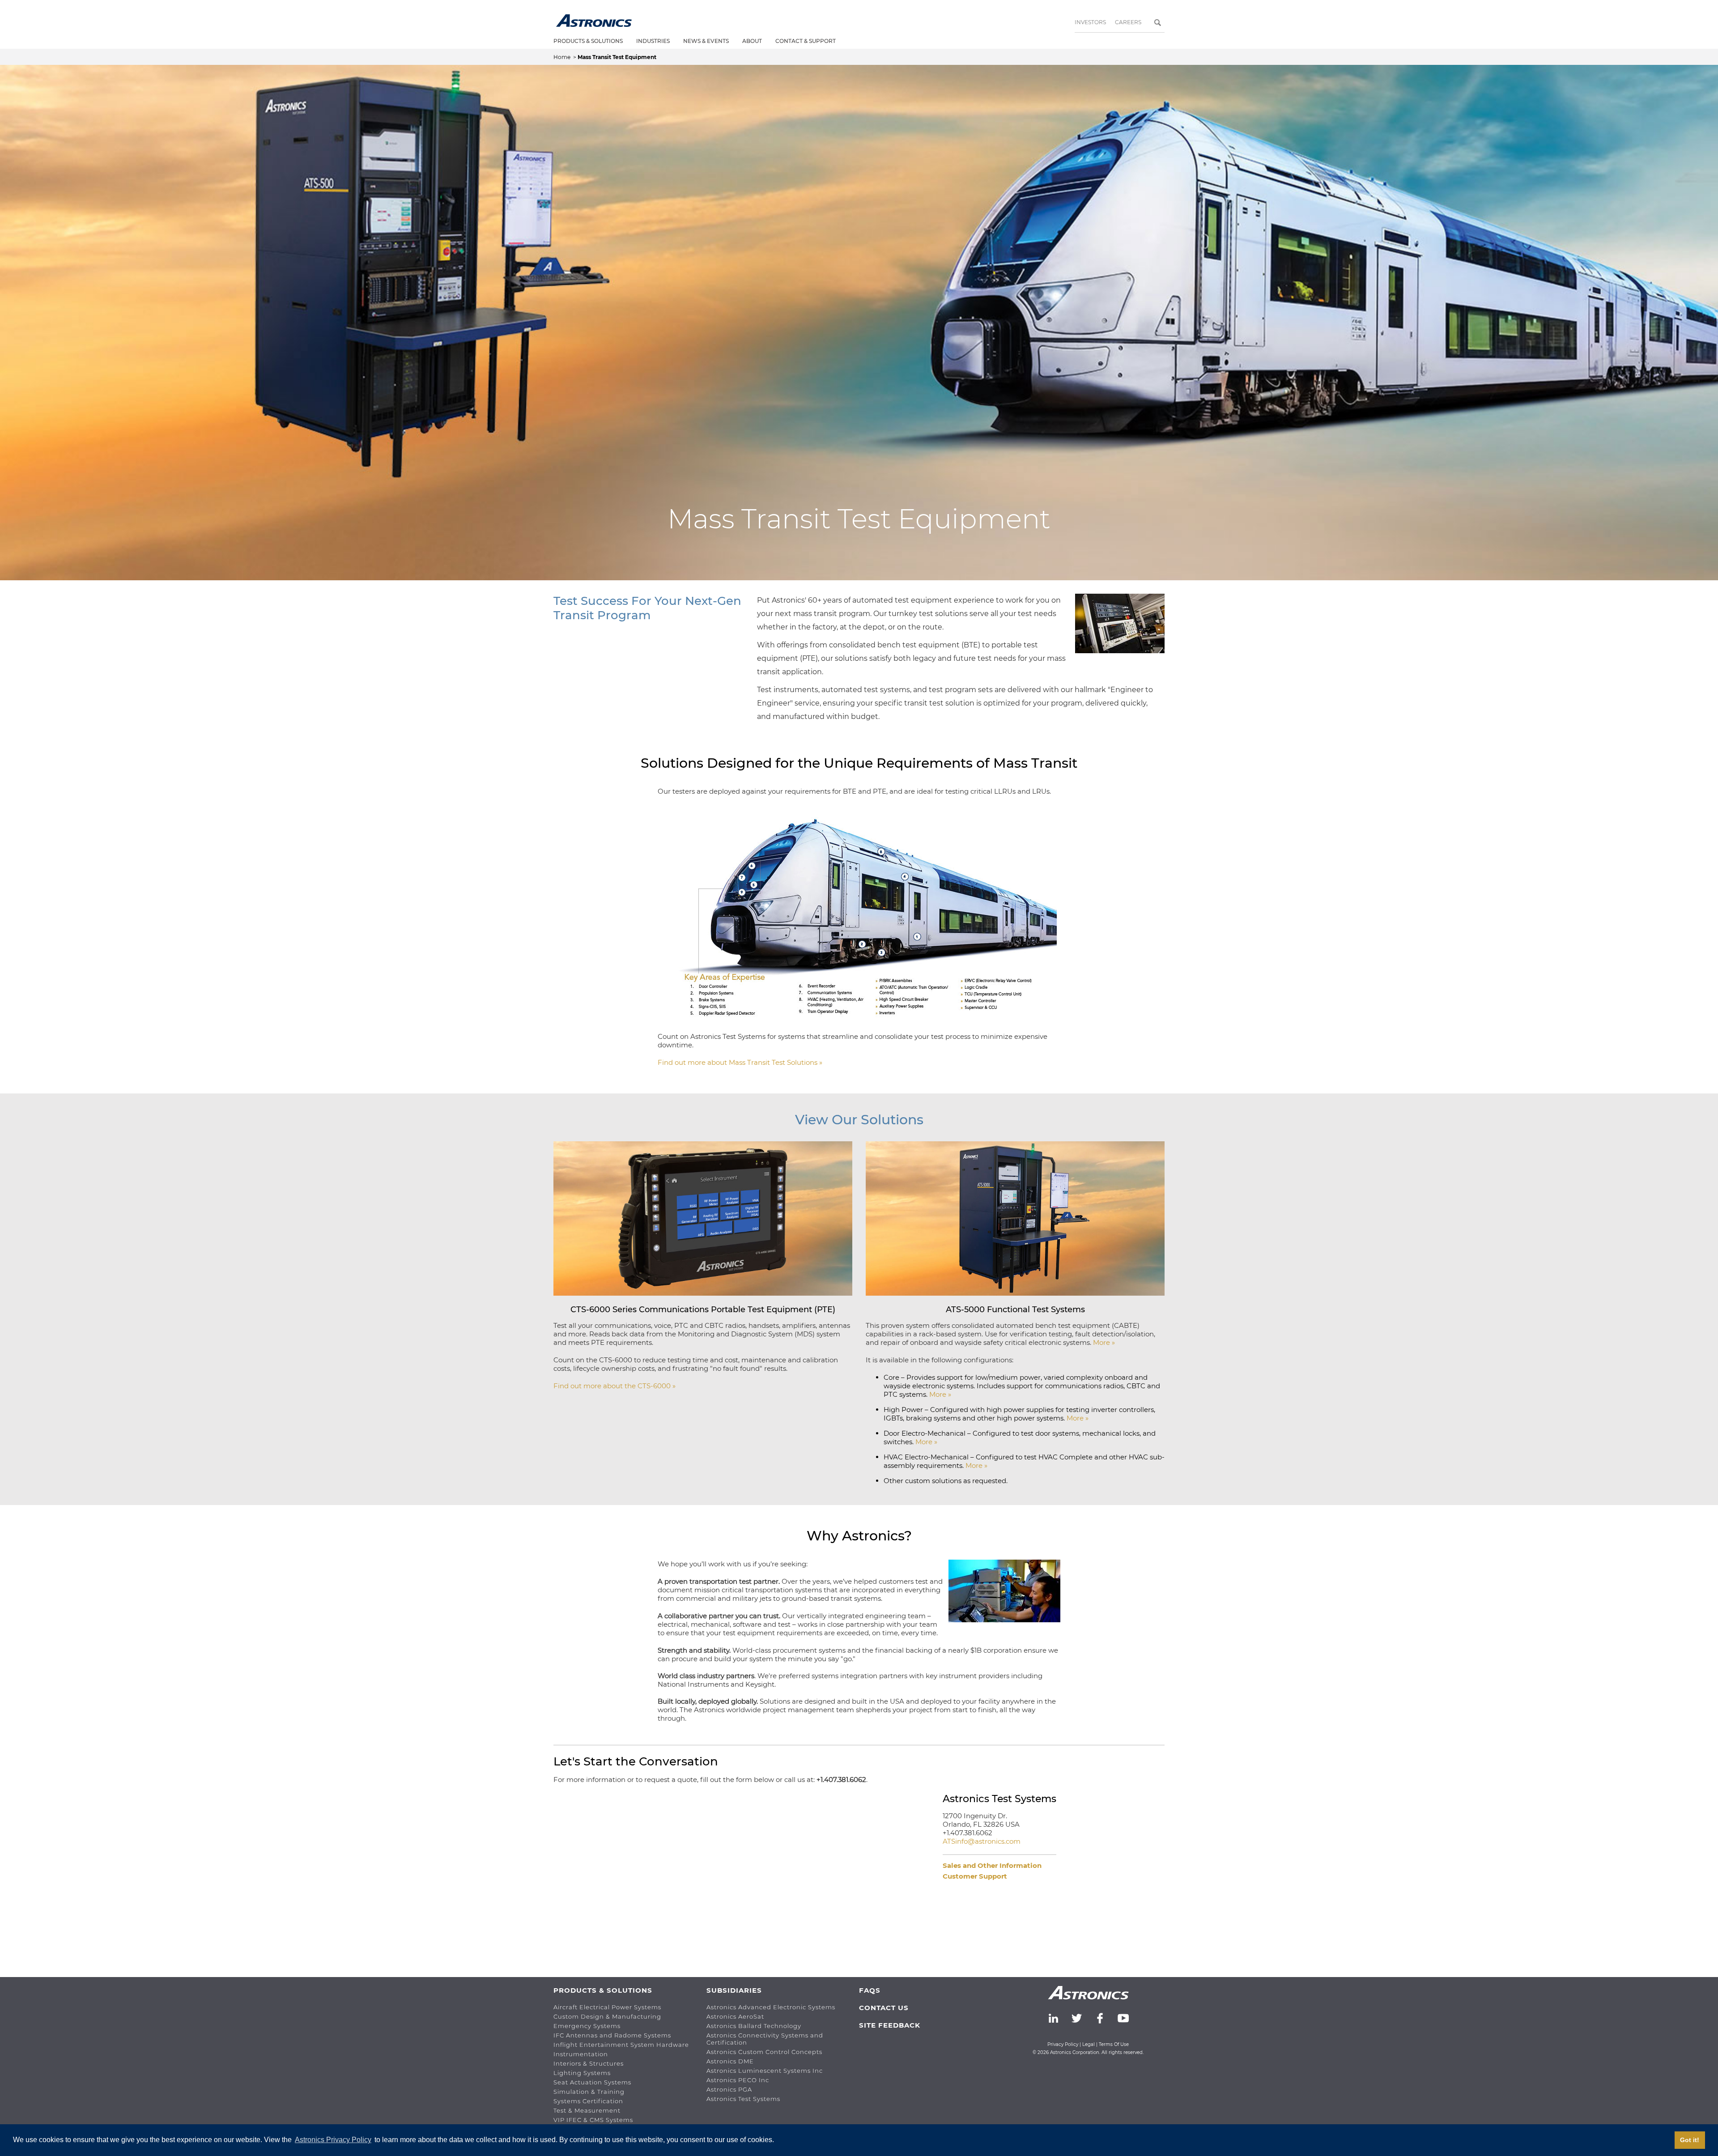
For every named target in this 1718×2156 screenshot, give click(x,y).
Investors (1090, 22)
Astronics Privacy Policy (333, 2140)
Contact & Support (806, 41)
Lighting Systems (582, 2073)
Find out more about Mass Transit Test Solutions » (740, 1062)
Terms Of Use (1114, 2044)
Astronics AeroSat (735, 2016)
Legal (1089, 2044)
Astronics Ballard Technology (754, 2026)
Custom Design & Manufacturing (607, 2016)
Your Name (573, 1798)
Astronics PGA (729, 2089)
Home (563, 57)
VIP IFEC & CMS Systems (593, 2120)
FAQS (870, 1990)
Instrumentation (581, 2054)
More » (1104, 1342)
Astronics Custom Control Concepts (764, 2052)
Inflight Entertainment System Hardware (621, 2045)
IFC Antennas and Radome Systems (612, 2035)
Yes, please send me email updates (623, 1933)
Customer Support (975, 1876)
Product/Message (585, 1840)
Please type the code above (603, 1903)
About (752, 41)
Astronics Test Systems (743, 2099)
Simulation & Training (589, 2092)
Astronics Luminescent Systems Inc (765, 2071)
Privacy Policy (1063, 2044)
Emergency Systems (587, 2026)
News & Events (706, 41)
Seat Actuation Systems (592, 2082)
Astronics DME (730, 2061)
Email (752, 1798)
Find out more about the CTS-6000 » (614, 1386)
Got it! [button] (1690, 2140)
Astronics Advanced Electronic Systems (771, 2007)
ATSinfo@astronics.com (982, 1841)
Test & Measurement (587, 2110)
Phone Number (770, 1814)
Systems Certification (588, 2101)
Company (571, 1814)
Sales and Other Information (992, 1865)
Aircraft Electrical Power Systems (607, 2007)
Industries (653, 41)
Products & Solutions (588, 41)
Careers (1128, 22)
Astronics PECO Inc (738, 2080)
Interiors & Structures (589, 2063)
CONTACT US (884, 2008)
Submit (577, 1956)
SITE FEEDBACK (890, 2025)
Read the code (583, 1882)
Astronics (594, 21)
